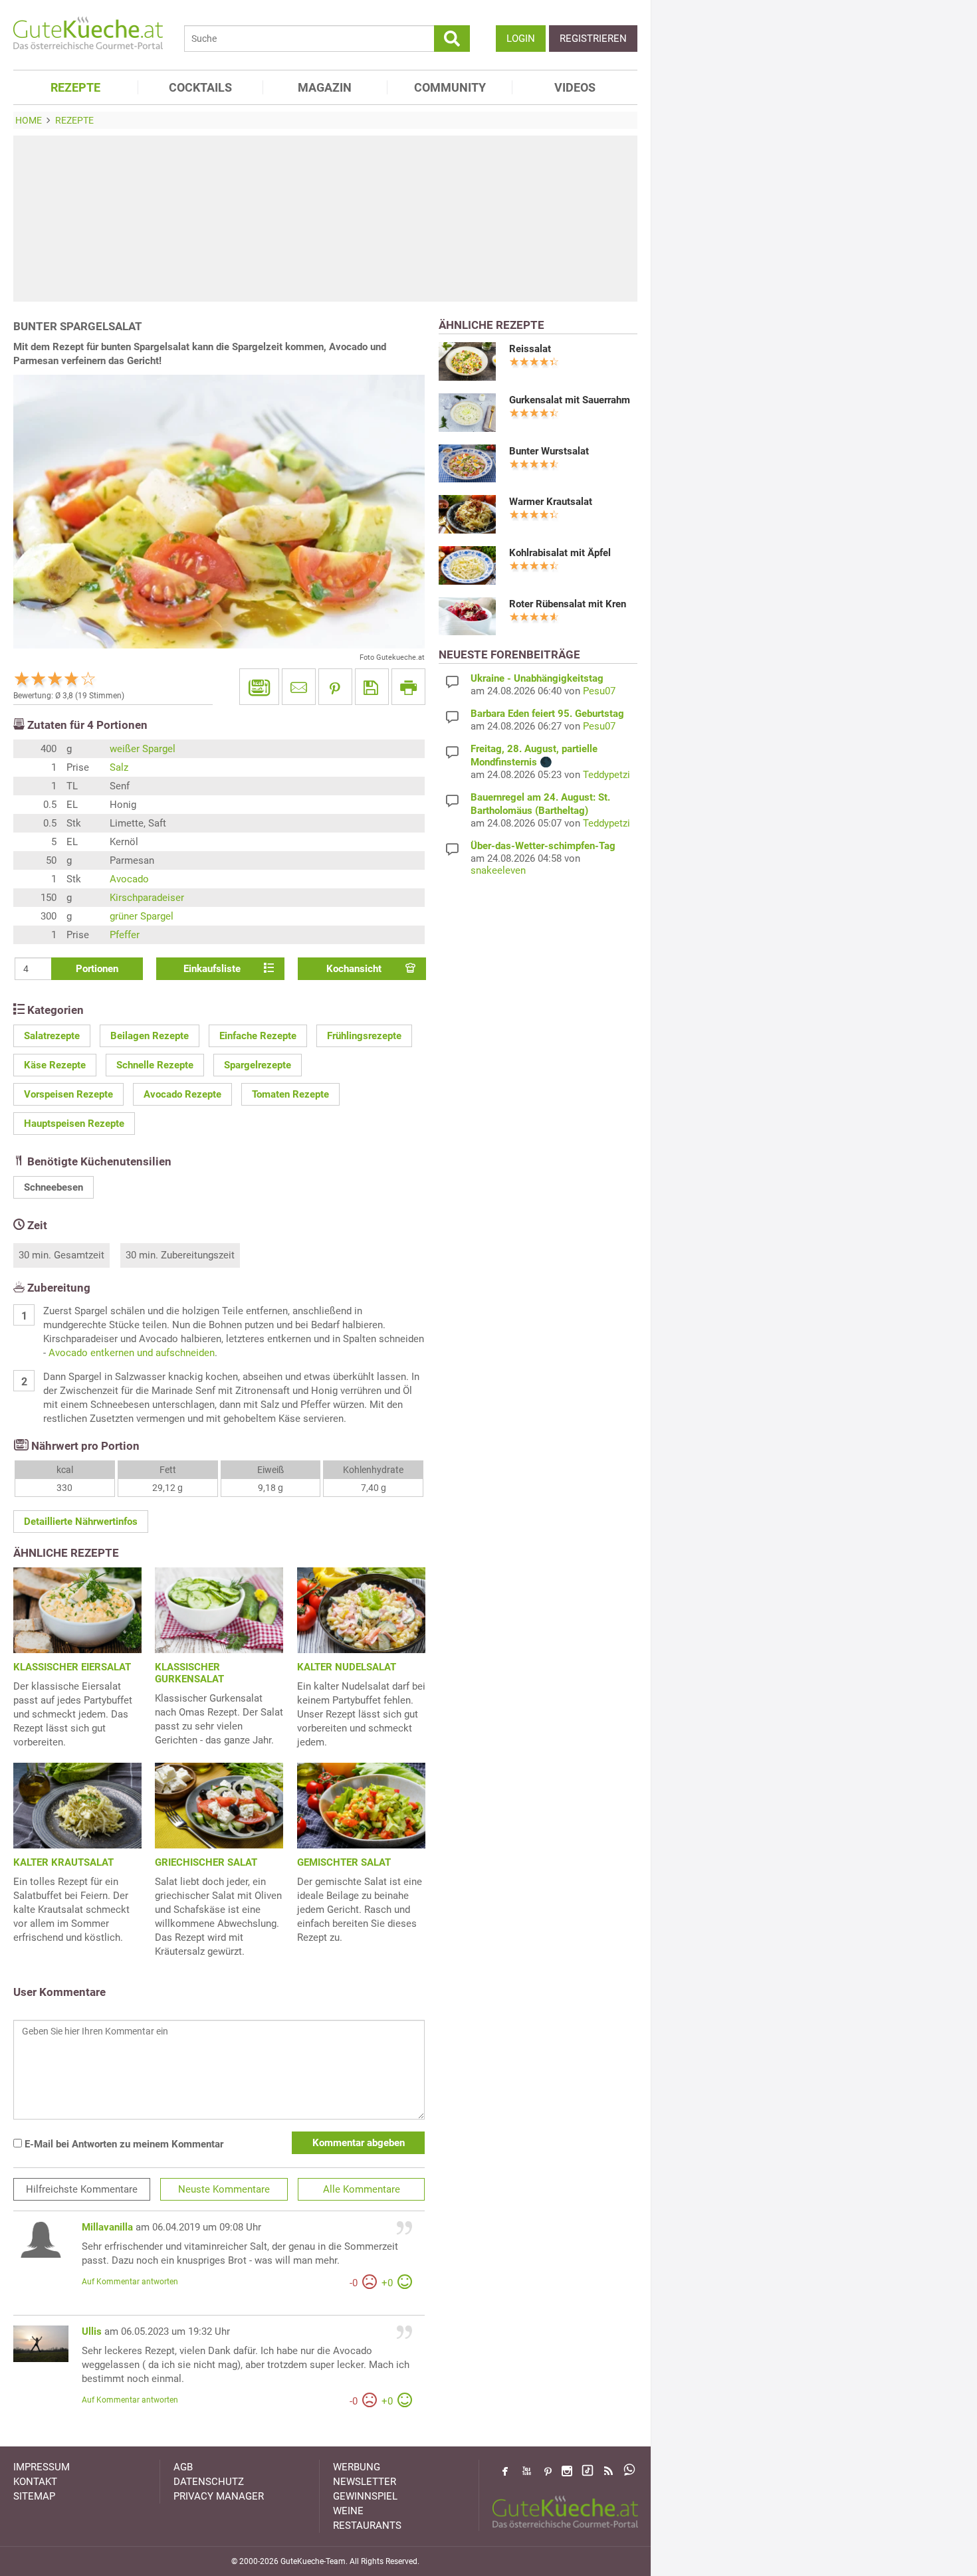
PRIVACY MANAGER (219, 2496)
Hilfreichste (82, 2189)
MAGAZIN (325, 87)
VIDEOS (575, 87)
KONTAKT (35, 2482)
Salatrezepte (52, 1036)
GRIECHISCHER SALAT (206, 1862)
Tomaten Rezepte (290, 1094)
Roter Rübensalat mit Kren (568, 604)
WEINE (348, 2511)
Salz (119, 767)
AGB (183, 2467)
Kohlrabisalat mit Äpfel (560, 553)
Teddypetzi (606, 775)
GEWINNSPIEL (365, 2496)
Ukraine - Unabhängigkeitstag (537, 678)
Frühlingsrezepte (364, 1036)
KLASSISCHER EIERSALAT (72, 1667)
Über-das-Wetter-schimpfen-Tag (543, 846)
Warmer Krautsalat (551, 502)
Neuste (224, 2189)
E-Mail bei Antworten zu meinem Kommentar (123, 2144)
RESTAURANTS (367, 2526)
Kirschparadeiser (147, 898)
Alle (362, 2189)
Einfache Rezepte (258, 1036)
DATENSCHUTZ (209, 2482)
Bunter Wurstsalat (549, 451)
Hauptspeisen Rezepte (74, 1124)
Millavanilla (107, 2227)
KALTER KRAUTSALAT (63, 1862)
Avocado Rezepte (182, 1094)
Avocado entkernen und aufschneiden (132, 1353)
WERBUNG (357, 2467)
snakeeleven (498, 870)
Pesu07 (599, 691)
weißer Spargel (143, 749)
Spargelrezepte (258, 1065)
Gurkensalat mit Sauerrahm (570, 400)
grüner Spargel (142, 916)
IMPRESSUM (42, 2467)
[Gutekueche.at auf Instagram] (567, 2471)
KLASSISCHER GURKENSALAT (189, 1673)
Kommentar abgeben (359, 2143)
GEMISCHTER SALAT (344, 1862)
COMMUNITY (450, 87)
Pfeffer (125, 935)
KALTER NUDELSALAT (347, 1667)
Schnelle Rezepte (155, 1065)
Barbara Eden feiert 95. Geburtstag (547, 714)
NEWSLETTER (365, 2482)
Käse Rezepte (55, 1065)
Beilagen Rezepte (150, 1036)
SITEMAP (34, 2496)
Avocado (129, 879)
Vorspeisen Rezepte (68, 1094)
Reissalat (530, 349)
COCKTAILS (200, 87)
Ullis (92, 2331)
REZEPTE (75, 87)
